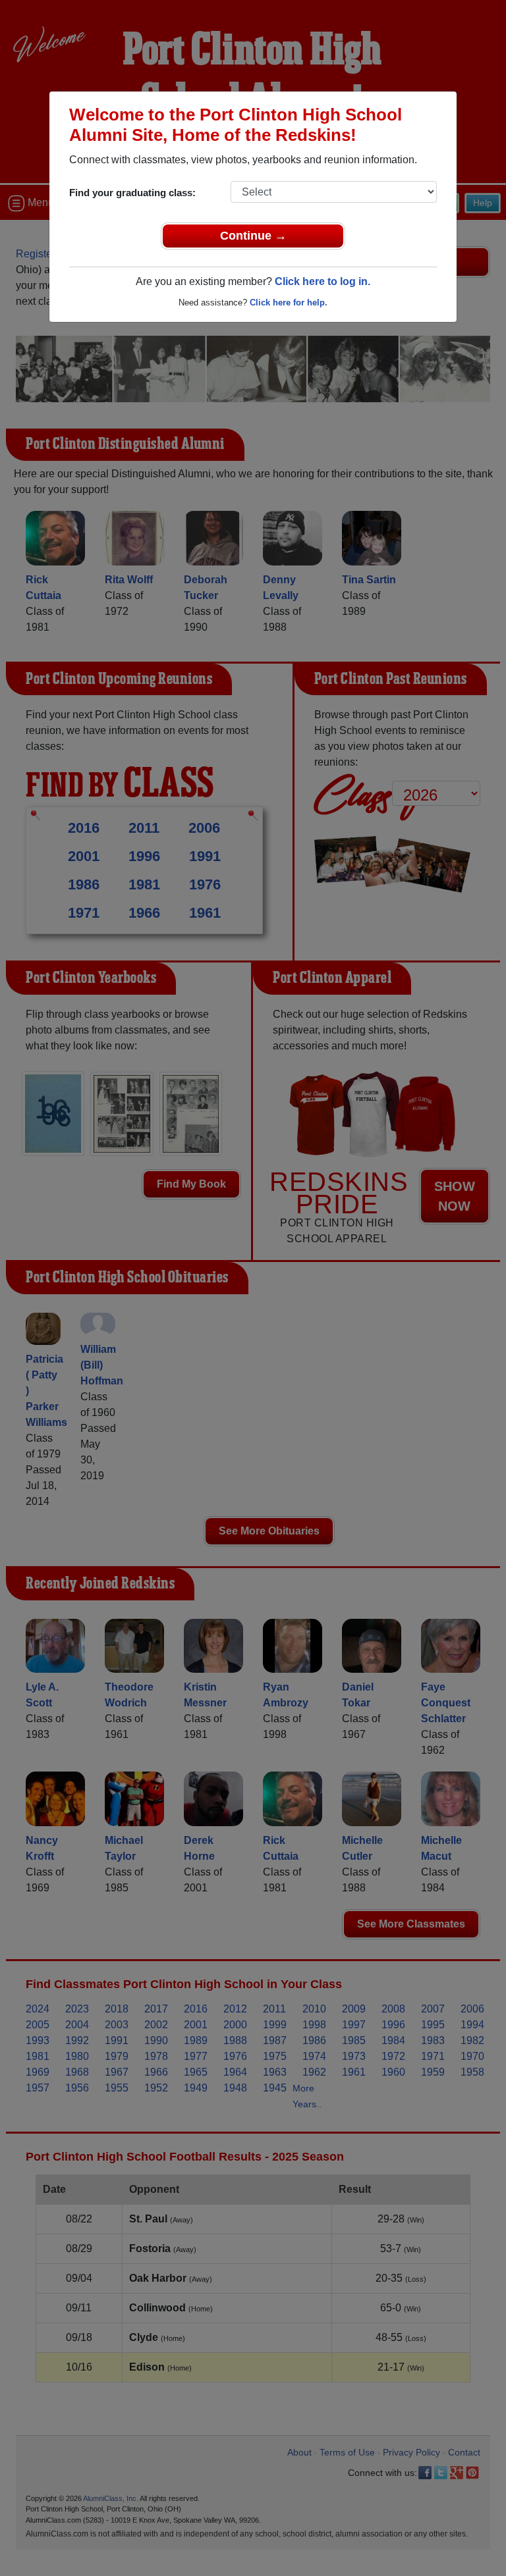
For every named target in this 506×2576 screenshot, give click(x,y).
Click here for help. (289, 302)
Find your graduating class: (132, 193)
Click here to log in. (323, 281)
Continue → (253, 236)
